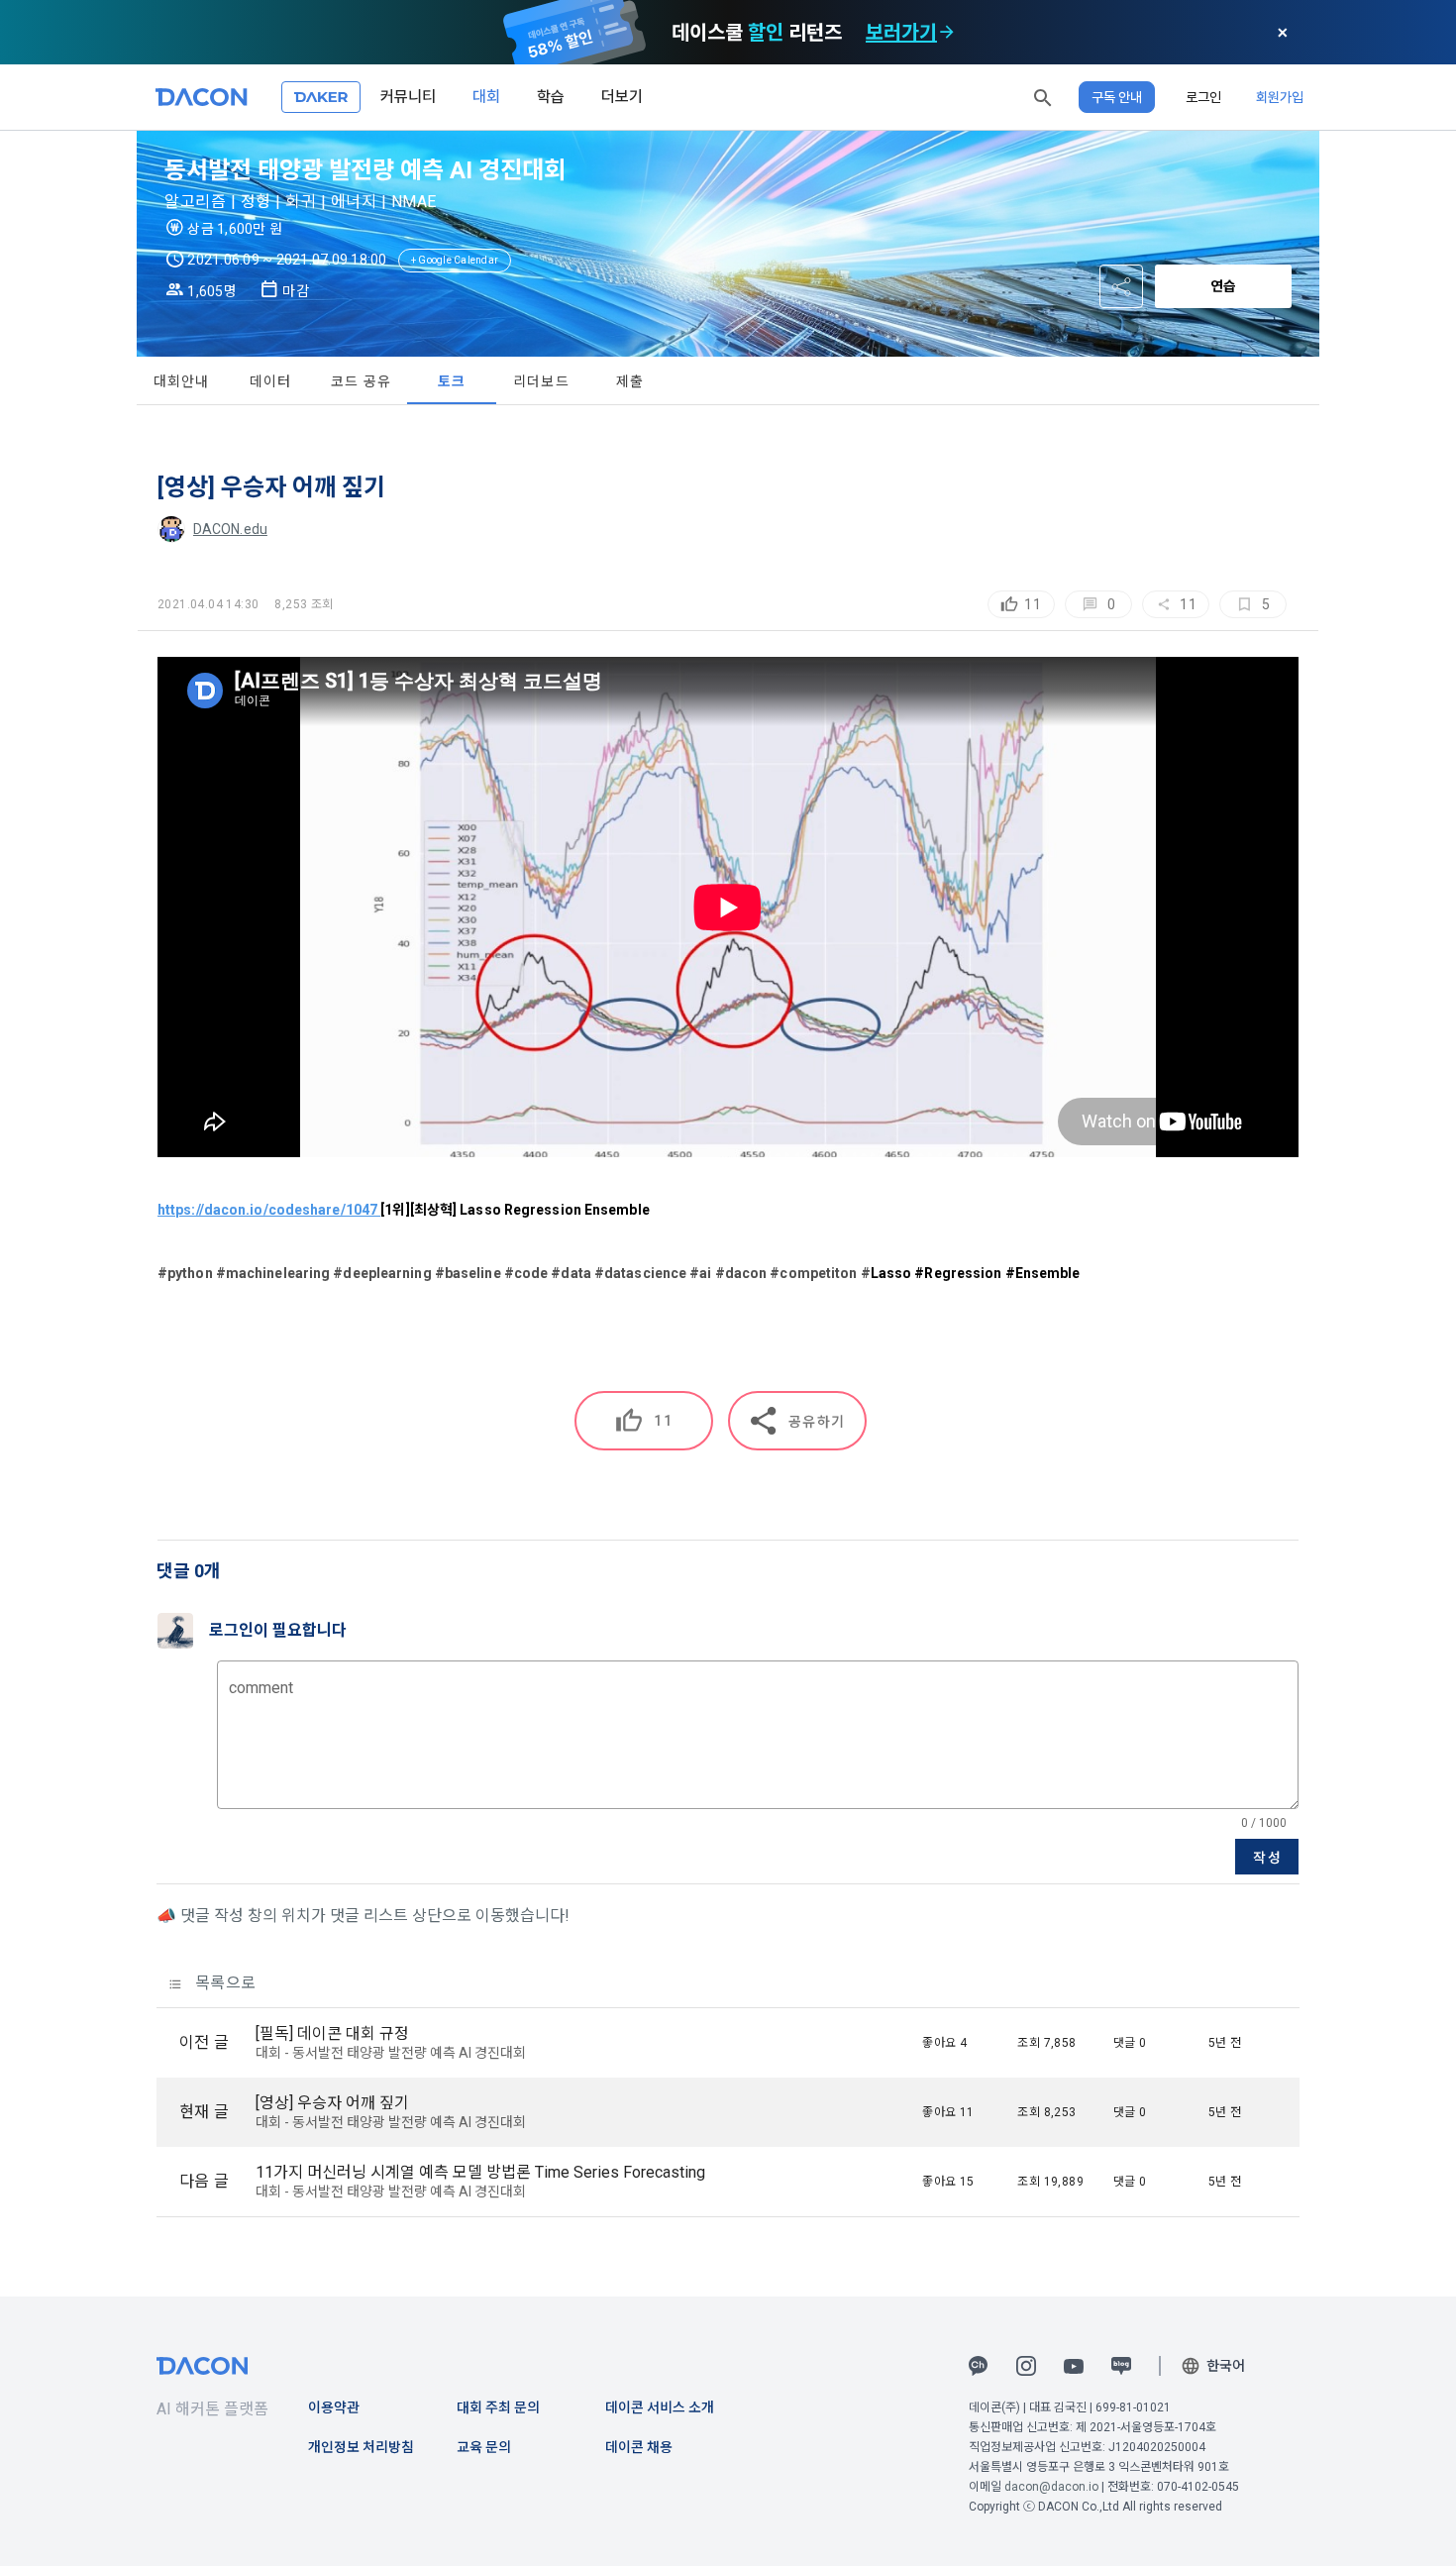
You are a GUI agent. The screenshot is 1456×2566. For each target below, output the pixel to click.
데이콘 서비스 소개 (660, 2407)
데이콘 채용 (639, 2447)
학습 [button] (551, 97)
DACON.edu (230, 529)
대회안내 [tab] (182, 381)
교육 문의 (484, 2447)
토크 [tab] (452, 381)
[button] (1043, 97)
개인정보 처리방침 (361, 2447)
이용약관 (334, 2407)
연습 (1223, 286)
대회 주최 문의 (498, 2407)
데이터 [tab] (271, 381)
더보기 (622, 97)
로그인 (1203, 97)
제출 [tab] (630, 381)
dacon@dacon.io (1051, 2487)
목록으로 (223, 1983)
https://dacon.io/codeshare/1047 (269, 1210)
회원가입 (1280, 97)
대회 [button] (486, 97)
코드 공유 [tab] (361, 381)
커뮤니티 (408, 97)
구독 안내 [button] (1117, 97)
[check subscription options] (947, 33)
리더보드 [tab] (541, 381)
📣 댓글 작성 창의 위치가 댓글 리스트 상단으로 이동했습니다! (363, 1916)
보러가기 (901, 33)
